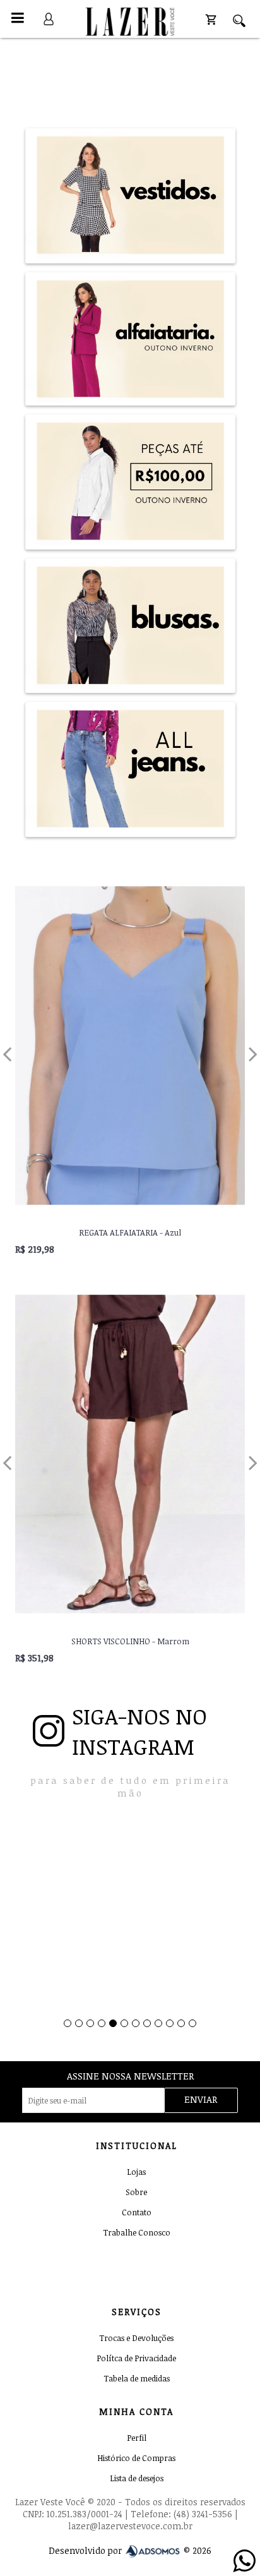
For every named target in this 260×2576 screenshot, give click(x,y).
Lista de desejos (137, 2478)
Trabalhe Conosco (137, 2232)
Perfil (137, 2438)
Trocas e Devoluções (136, 2338)
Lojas (136, 2172)
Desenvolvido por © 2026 (130, 2551)
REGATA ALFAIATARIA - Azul (130, 1232)
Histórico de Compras (136, 2458)
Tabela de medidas (137, 2378)
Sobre (136, 2192)
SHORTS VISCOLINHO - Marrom (130, 1641)
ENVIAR (201, 2099)
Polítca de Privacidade (136, 2358)
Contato (137, 2212)
